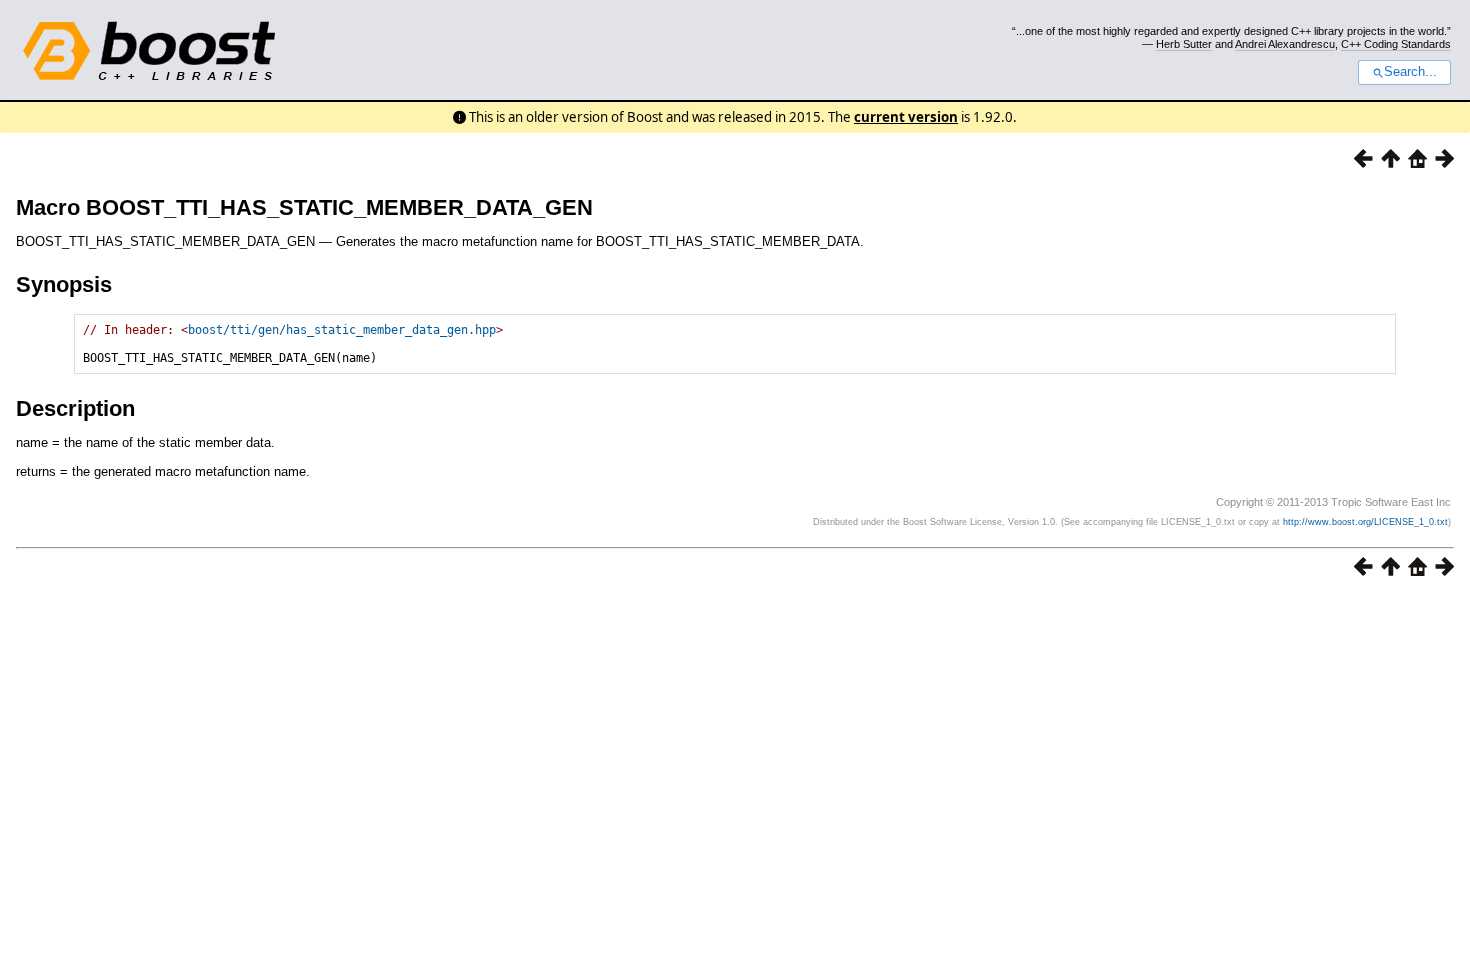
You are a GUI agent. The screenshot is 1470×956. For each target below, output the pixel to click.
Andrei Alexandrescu (1285, 44)
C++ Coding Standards (1396, 44)
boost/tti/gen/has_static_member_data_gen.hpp (342, 330)
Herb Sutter (1184, 44)
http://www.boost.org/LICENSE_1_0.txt (1365, 522)
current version (906, 117)
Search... (1410, 72)
